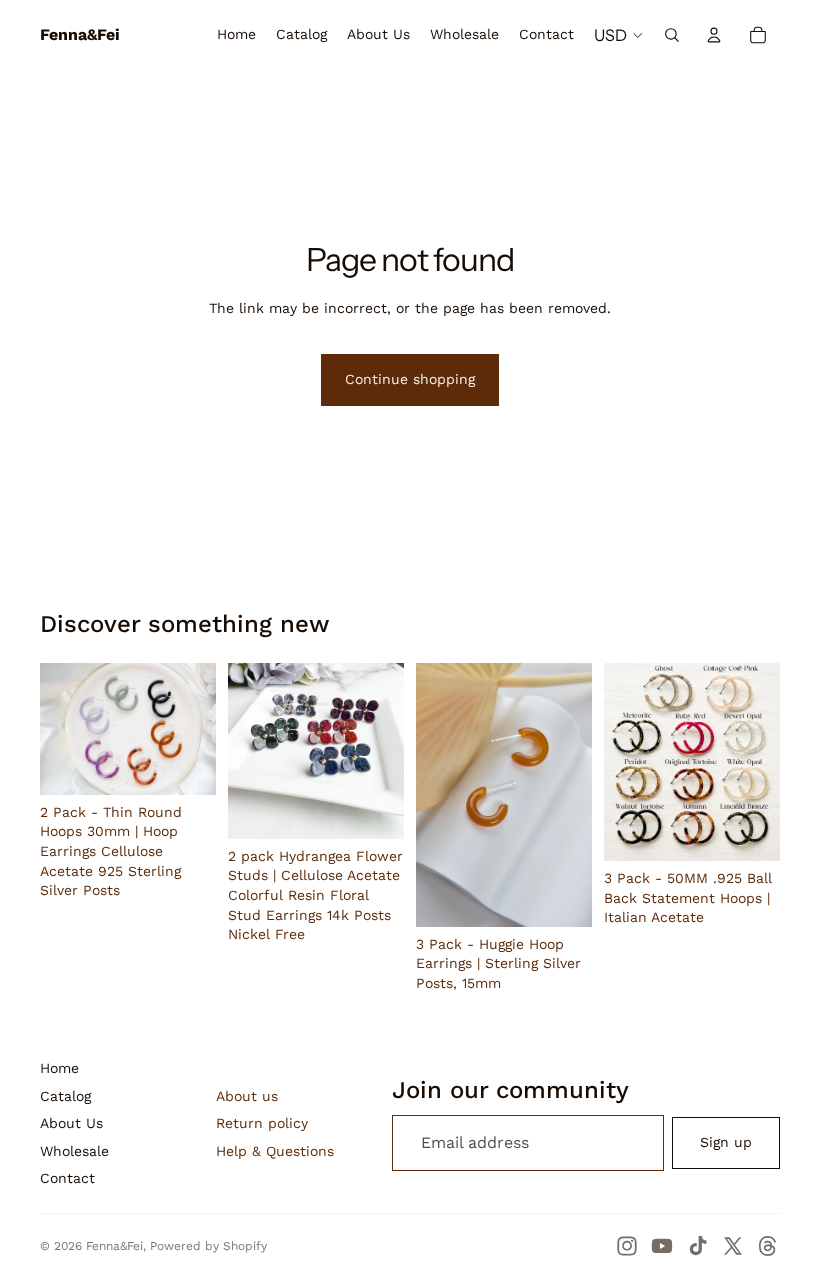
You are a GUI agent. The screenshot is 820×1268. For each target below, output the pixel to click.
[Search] (672, 35)
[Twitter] (733, 1246)
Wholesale (74, 1151)
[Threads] (768, 1246)
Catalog (65, 1096)
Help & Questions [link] (275, 1151)
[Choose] (185, 764)
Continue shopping (410, 379)
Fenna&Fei (114, 1246)
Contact (67, 1178)
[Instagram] (627, 1246)
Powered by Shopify (208, 1246)
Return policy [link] (262, 1123)
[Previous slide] (62, 729)
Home (59, 1068)
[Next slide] (194, 729)
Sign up (726, 1142)
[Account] (714, 35)
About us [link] (247, 1096)
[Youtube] (662, 1246)
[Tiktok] (698, 1246)
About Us (71, 1123)
